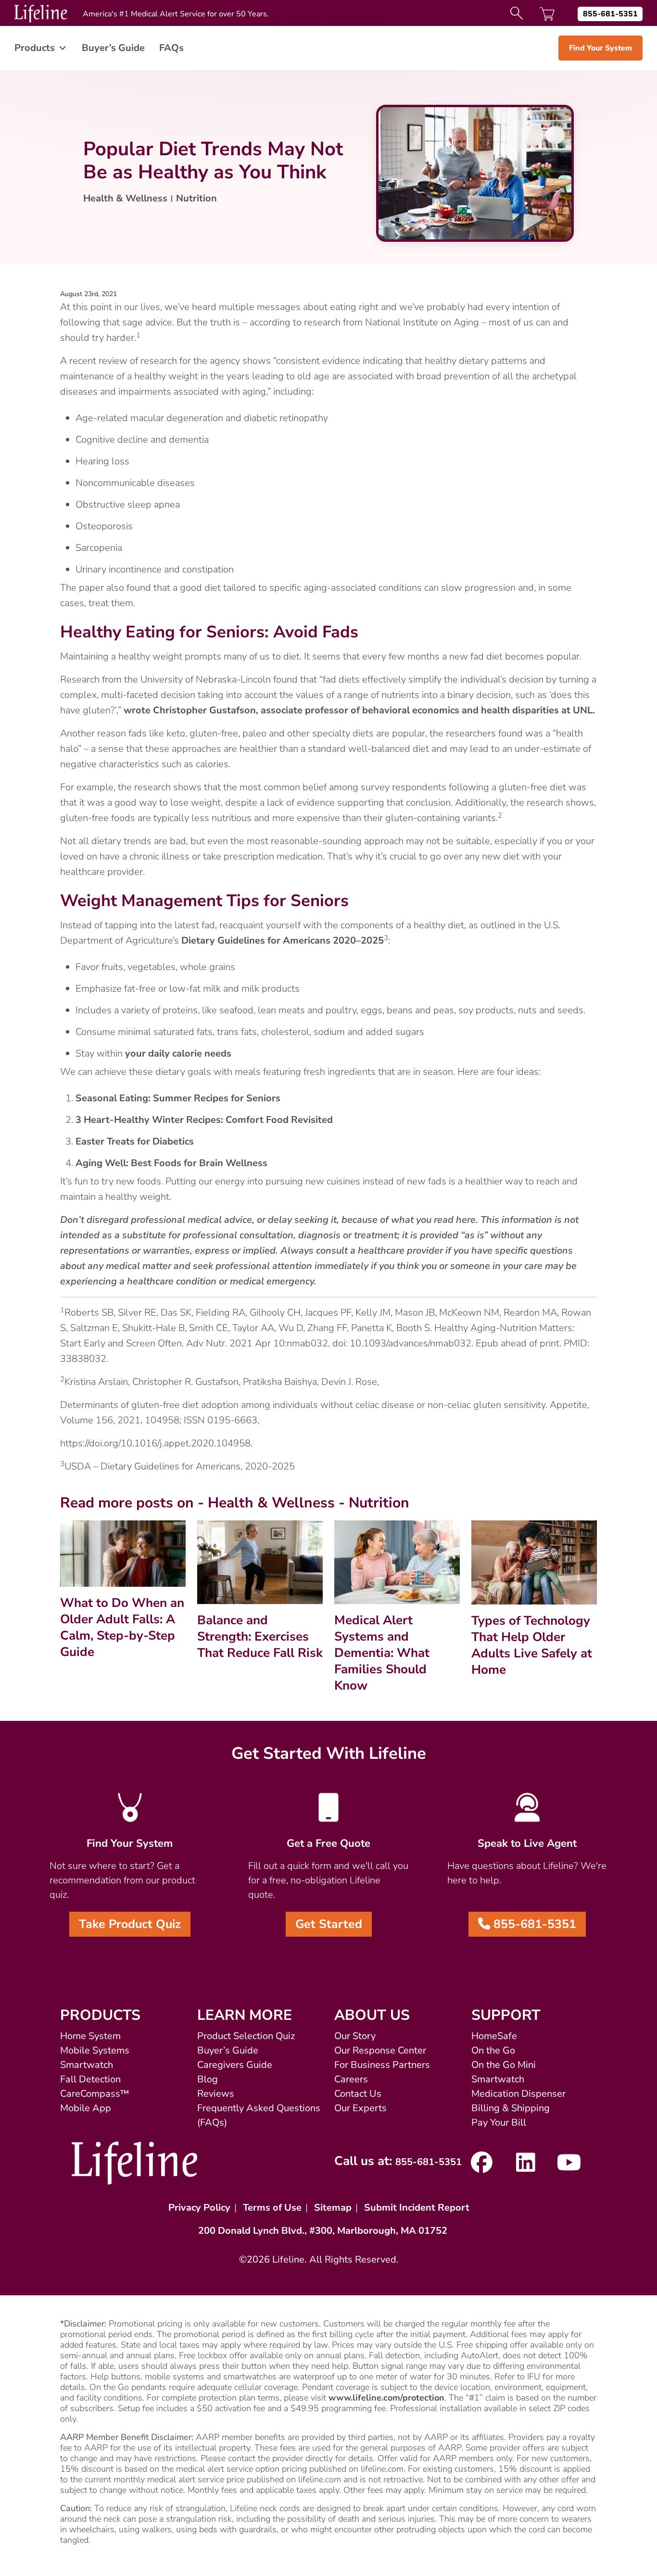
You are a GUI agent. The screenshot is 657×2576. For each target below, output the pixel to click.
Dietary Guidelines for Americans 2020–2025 (283, 940)
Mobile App (86, 2108)
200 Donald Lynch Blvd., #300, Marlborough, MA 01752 (323, 2231)
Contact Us (358, 2094)
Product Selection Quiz (246, 2036)
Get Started (329, 1924)
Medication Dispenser (518, 2094)
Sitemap (333, 2208)
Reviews (216, 2094)
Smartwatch (87, 2065)
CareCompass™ (95, 2094)
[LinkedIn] (525, 2167)
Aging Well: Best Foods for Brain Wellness (173, 1163)
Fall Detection (90, 2079)
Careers (351, 2079)
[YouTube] (569, 2167)
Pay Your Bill (499, 2122)
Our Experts (360, 2108)
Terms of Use (272, 2208)
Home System (90, 2036)
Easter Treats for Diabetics (135, 1141)
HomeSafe (494, 2036)
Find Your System (600, 48)
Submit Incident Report (417, 2208)
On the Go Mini (504, 2065)
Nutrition (196, 198)
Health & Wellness (125, 198)
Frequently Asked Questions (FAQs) (259, 2115)
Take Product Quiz (130, 1924)
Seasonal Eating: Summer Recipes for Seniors (178, 1098)
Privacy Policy (199, 2208)
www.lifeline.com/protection (386, 2398)
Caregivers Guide (235, 2065)
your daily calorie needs (178, 1053)
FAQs (171, 48)
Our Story (355, 2036)
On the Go (493, 2050)
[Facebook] (482, 2167)
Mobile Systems (95, 2050)
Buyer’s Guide (113, 48)
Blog (208, 2079)
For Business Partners (382, 2065)
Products (35, 48)
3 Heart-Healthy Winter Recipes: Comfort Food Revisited (204, 1120)
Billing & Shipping (511, 2108)
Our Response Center (380, 2050)
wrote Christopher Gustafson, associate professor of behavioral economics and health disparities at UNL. (359, 710)
